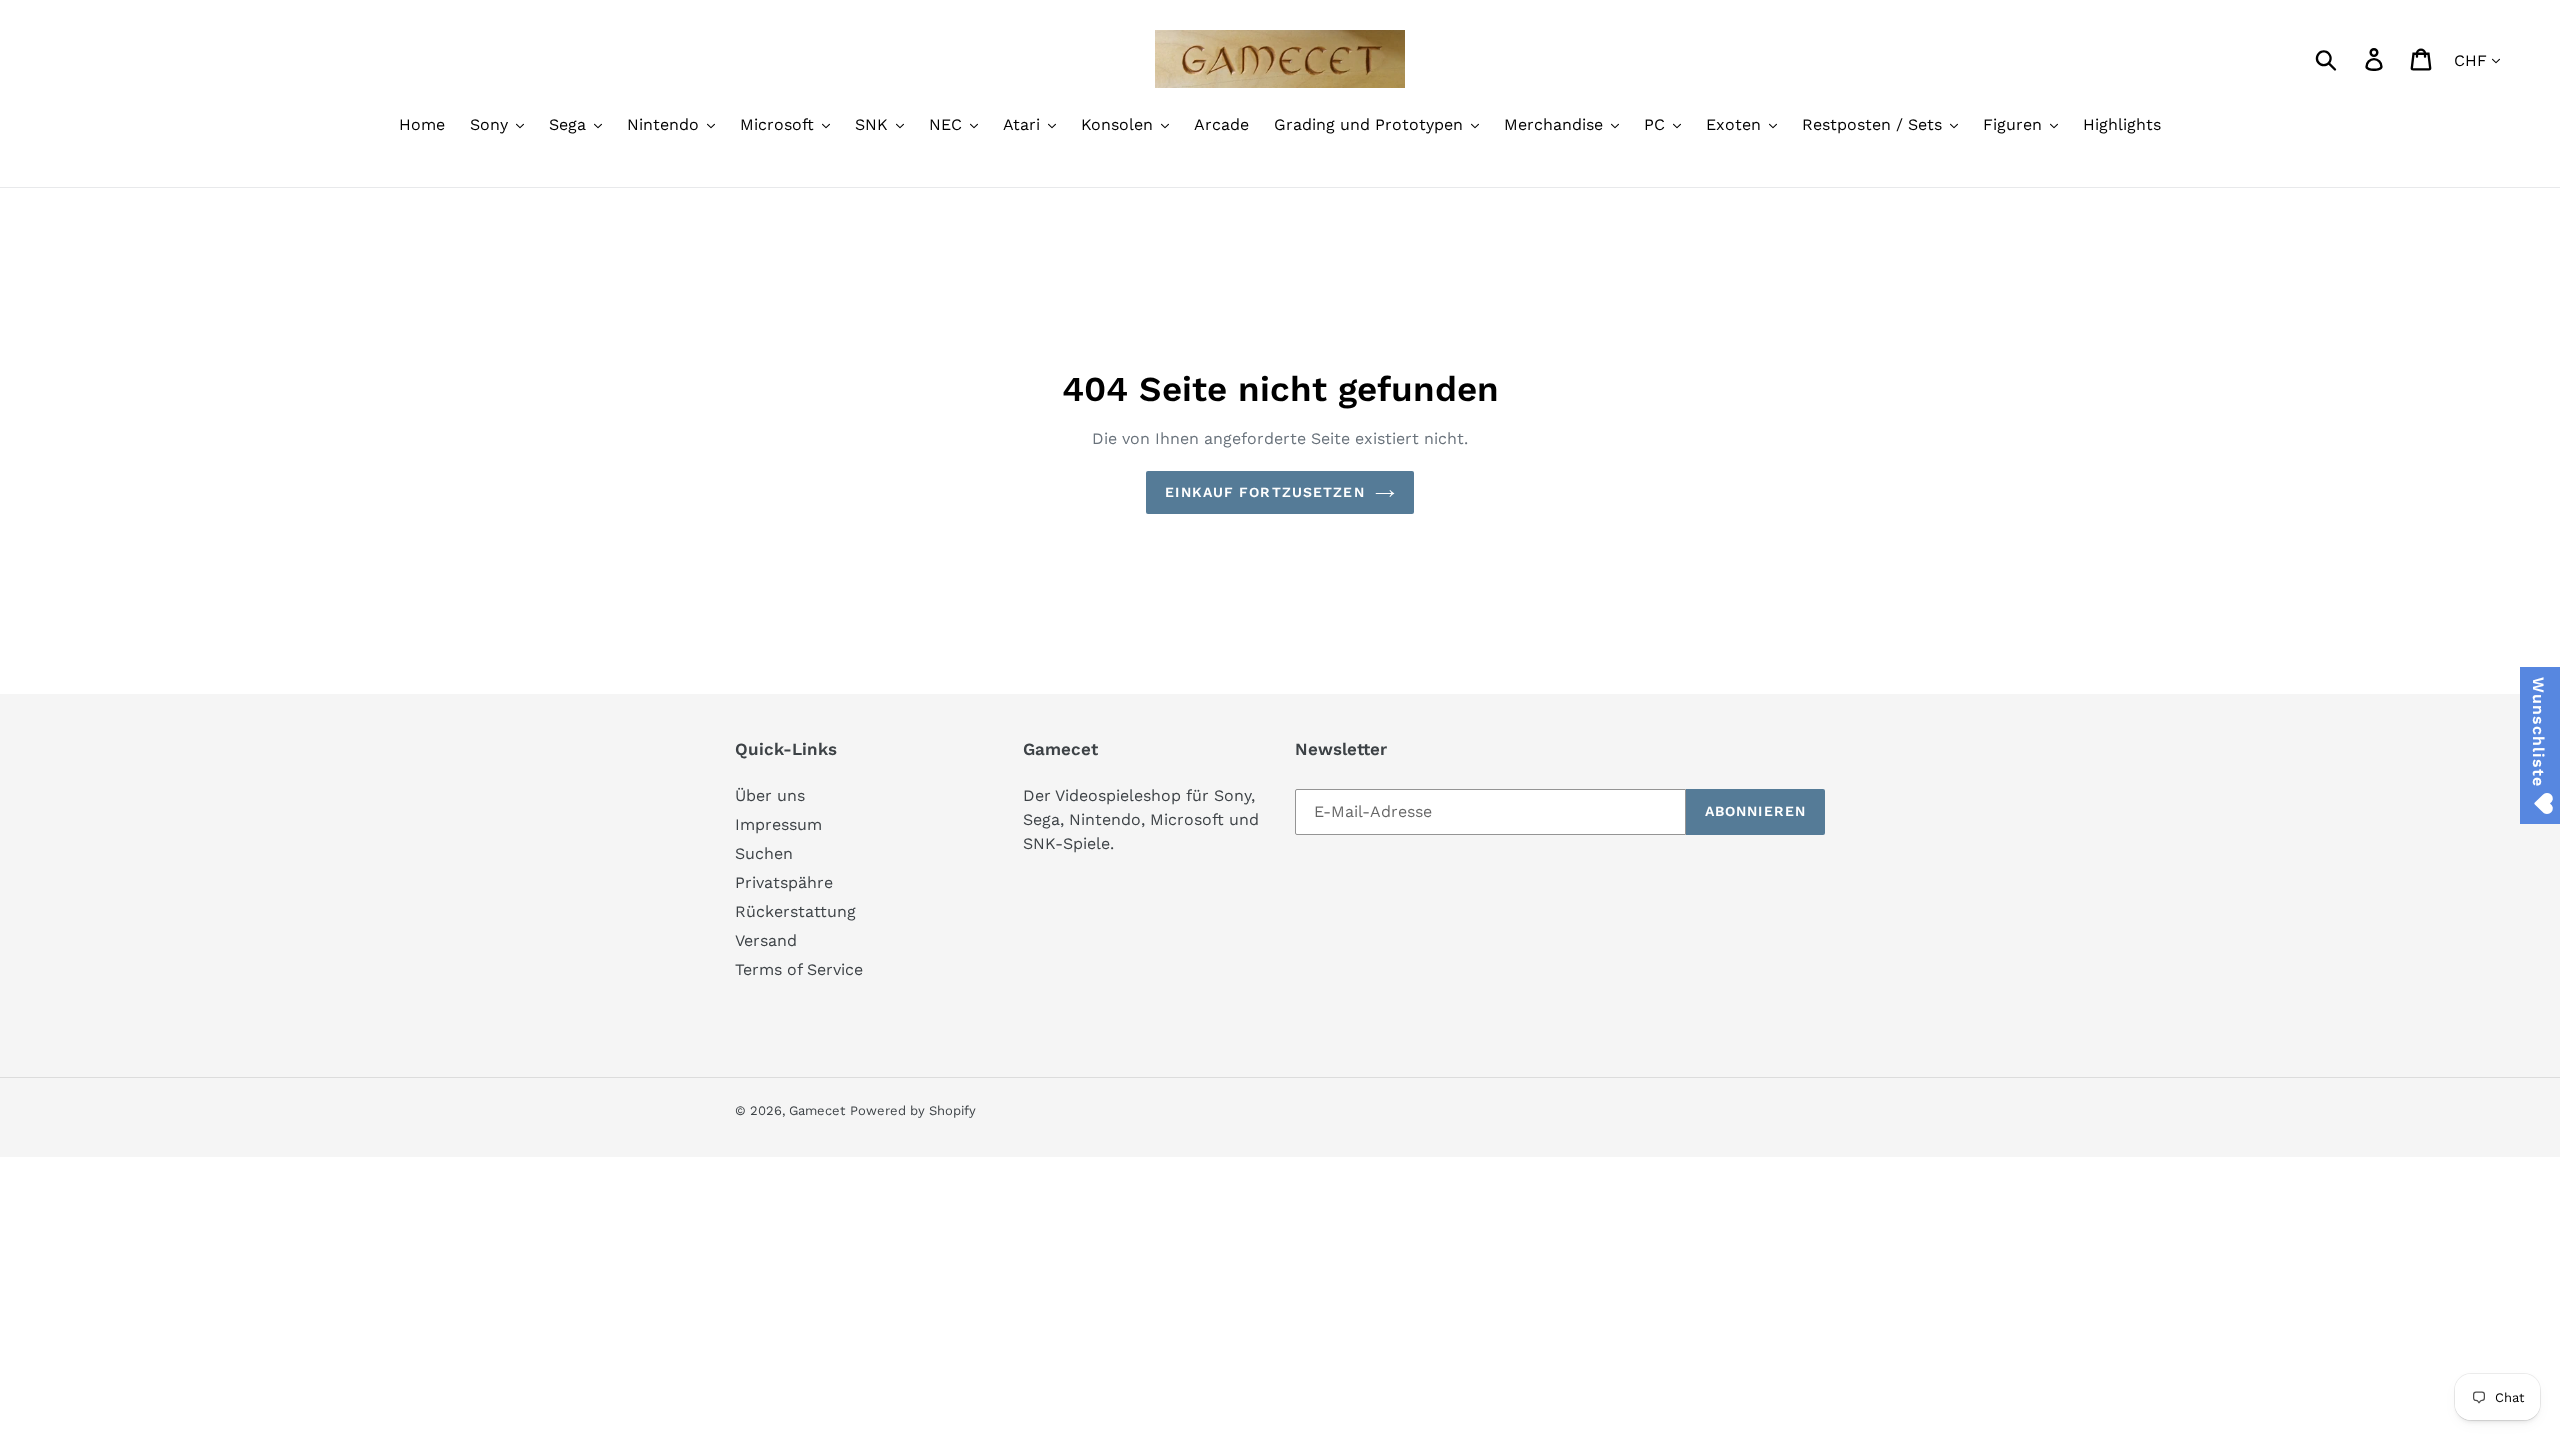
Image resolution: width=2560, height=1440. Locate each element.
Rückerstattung (795, 911)
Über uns (770, 795)
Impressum (778, 824)
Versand (766, 940)
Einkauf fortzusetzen (1264, 492)
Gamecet (817, 1110)
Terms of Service (799, 969)
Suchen (764, 853)
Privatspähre (784, 882)
